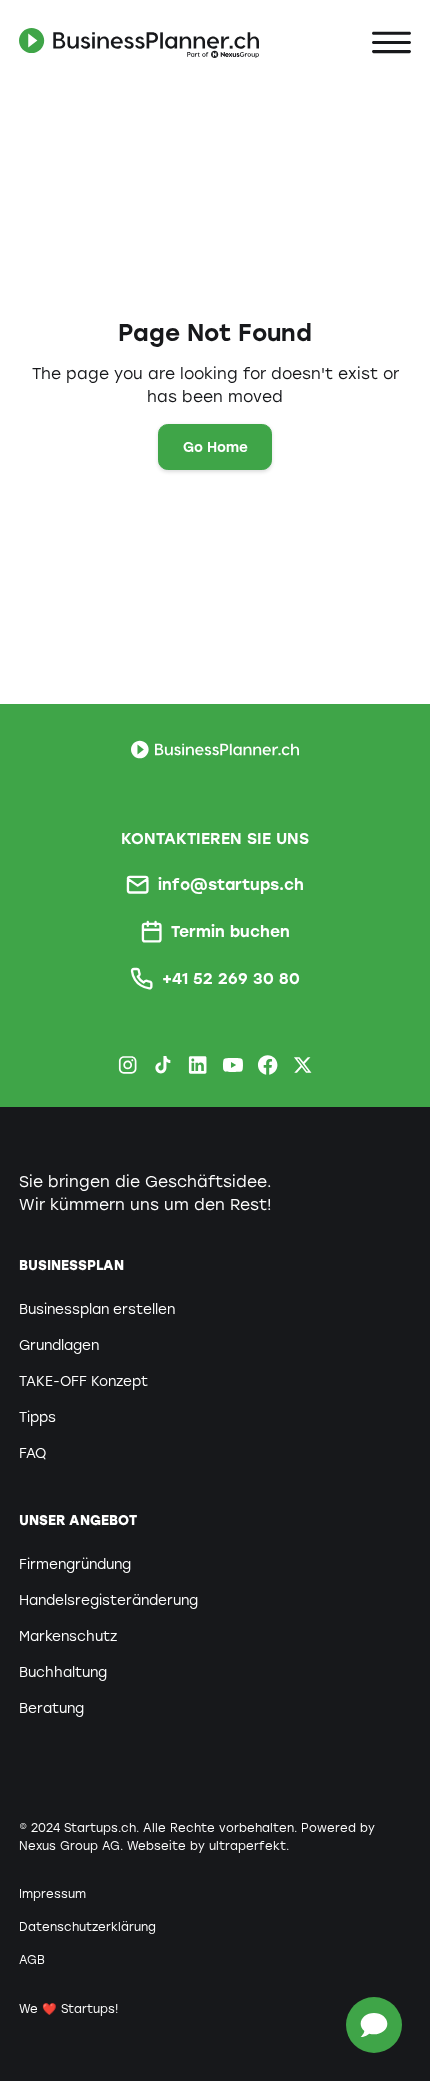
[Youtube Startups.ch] (232, 1064)
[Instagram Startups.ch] (127, 1064)
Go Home (215, 447)
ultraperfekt (247, 1846)
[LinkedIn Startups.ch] (197, 1064)
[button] (391, 43)
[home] (138, 43)
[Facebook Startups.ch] (267, 1064)
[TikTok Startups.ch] (162, 1064)
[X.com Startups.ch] (302, 1064)
